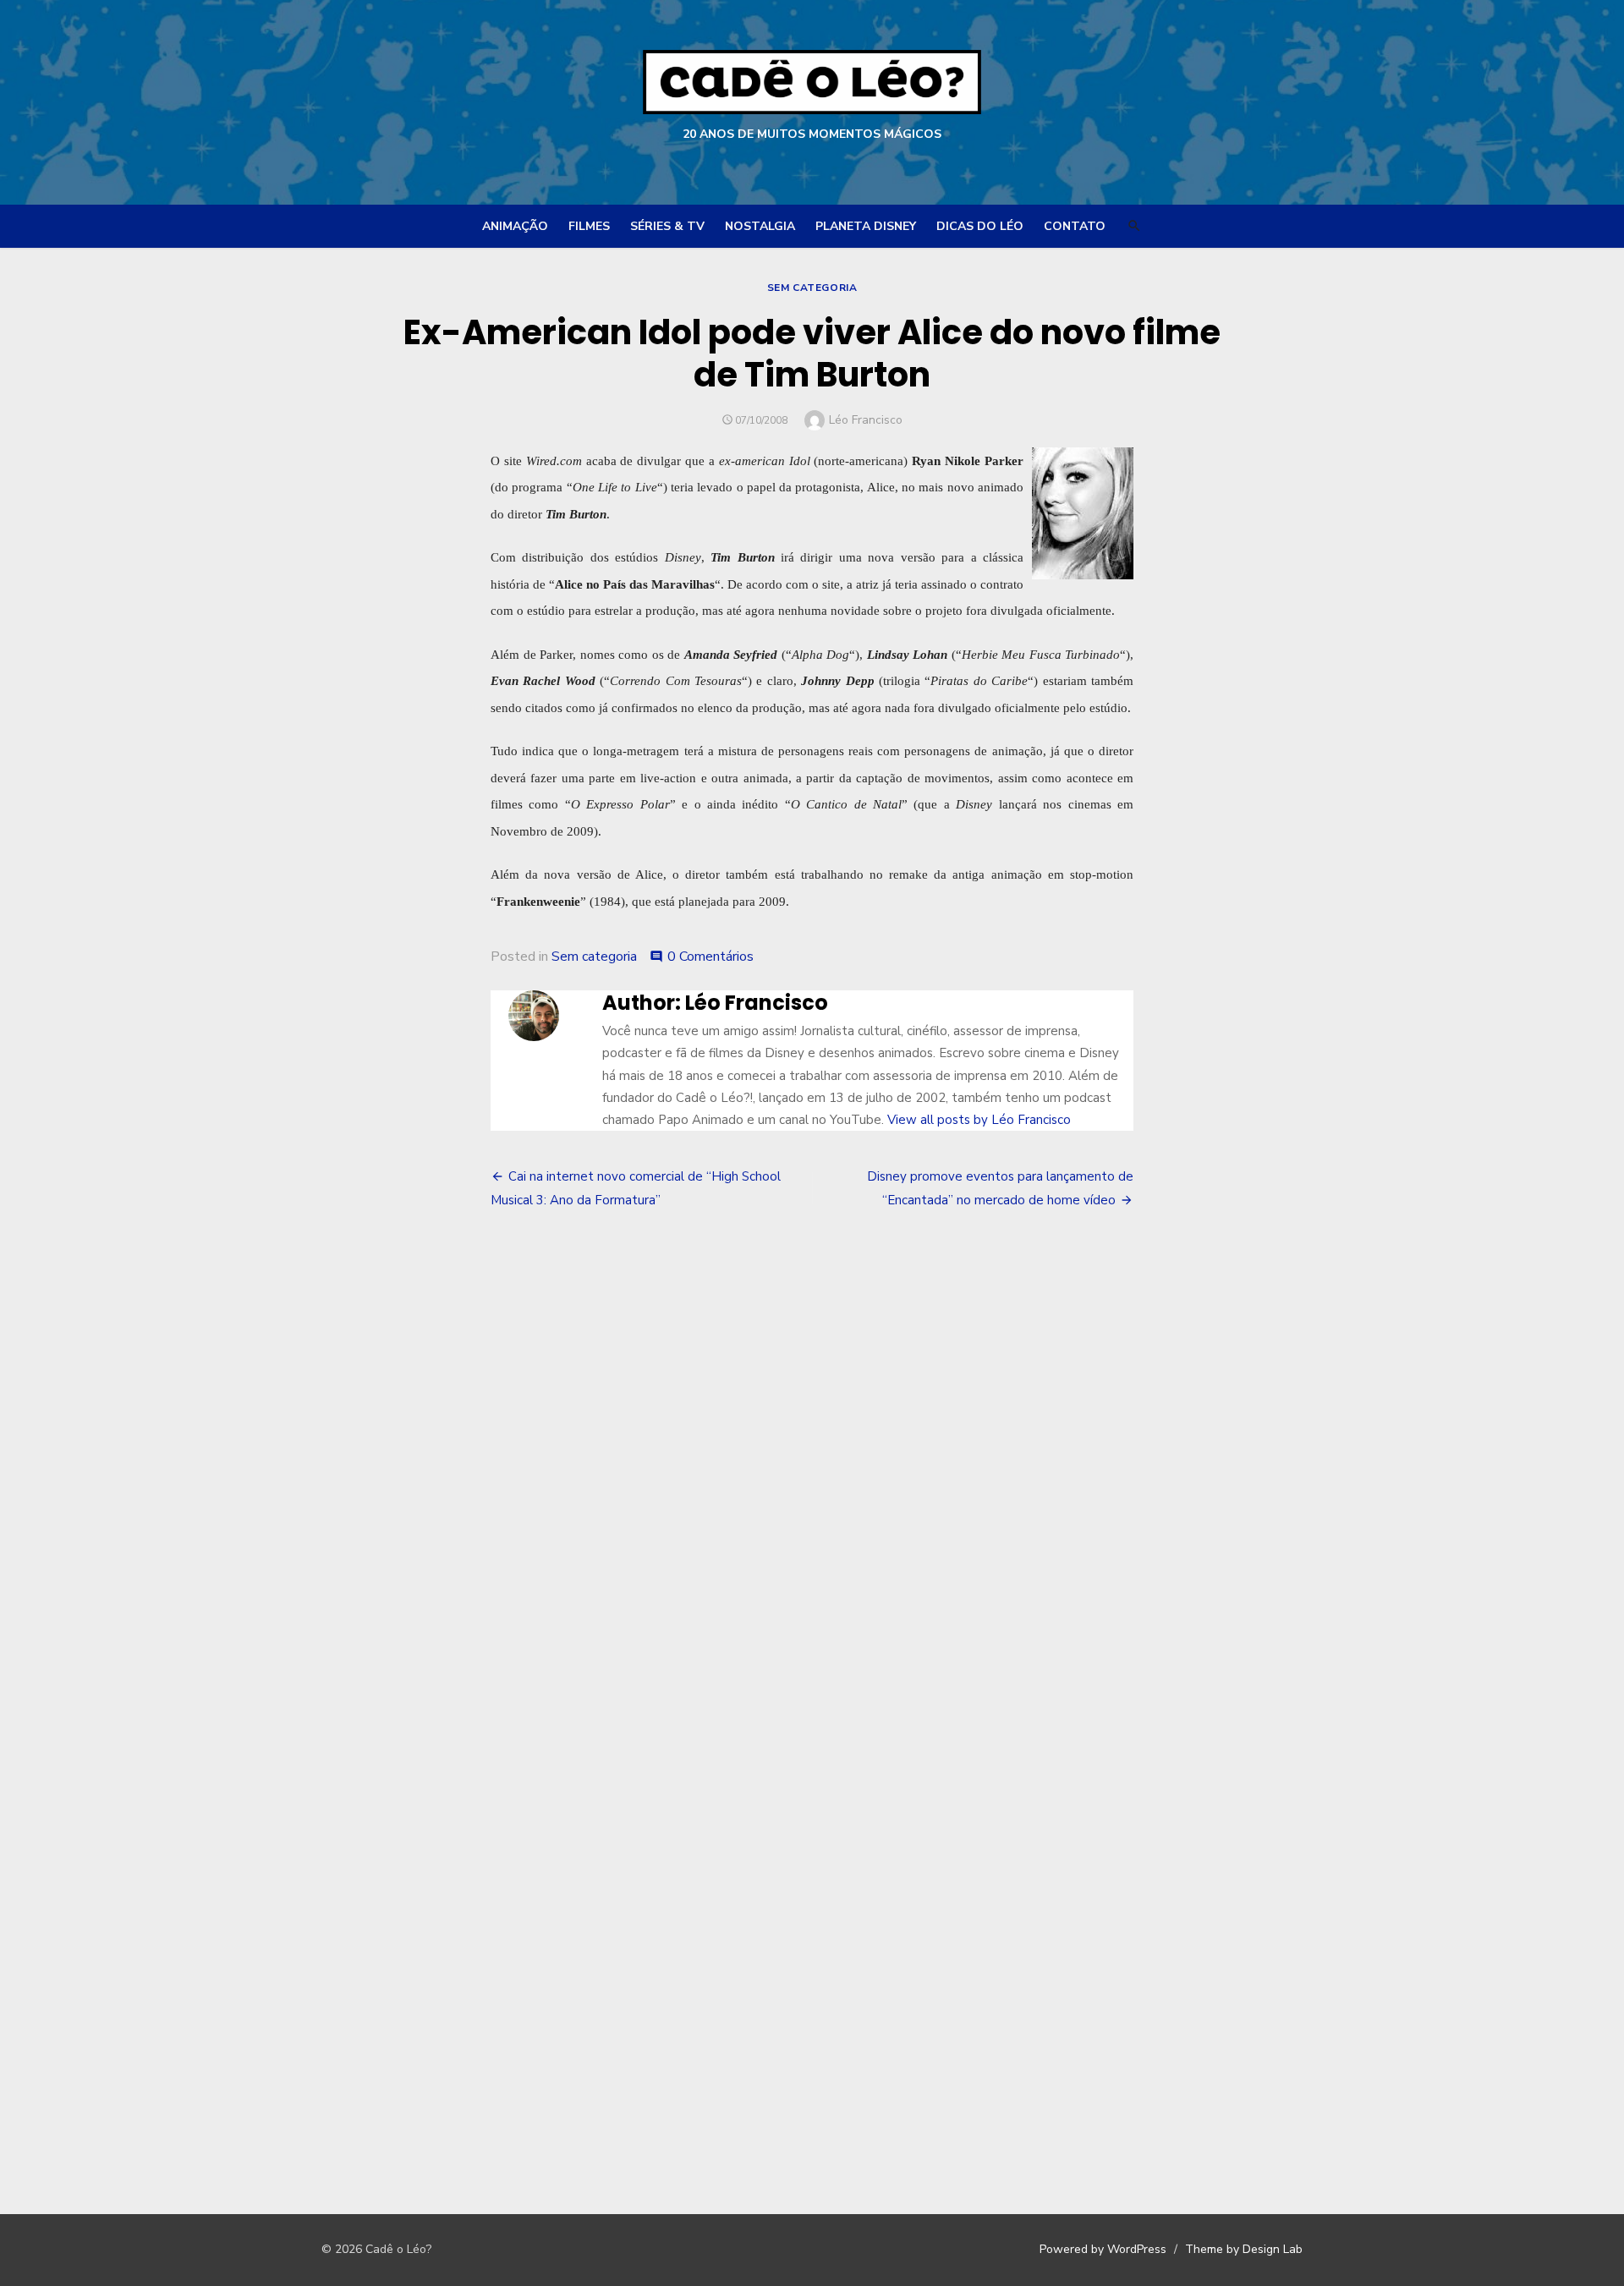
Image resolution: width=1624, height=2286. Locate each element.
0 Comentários (710, 957)
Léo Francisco (866, 420)
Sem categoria (812, 288)
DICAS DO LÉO (980, 226)
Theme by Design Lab (1244, 2249)
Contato (1075, 226)
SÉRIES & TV (667, 226)
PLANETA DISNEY (866, 226)
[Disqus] (812, 1481)
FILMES (589, 226)
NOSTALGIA (760, 226)
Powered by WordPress (1103, 2249)
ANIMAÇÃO (515, 226)
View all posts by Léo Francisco (979, 1120)
